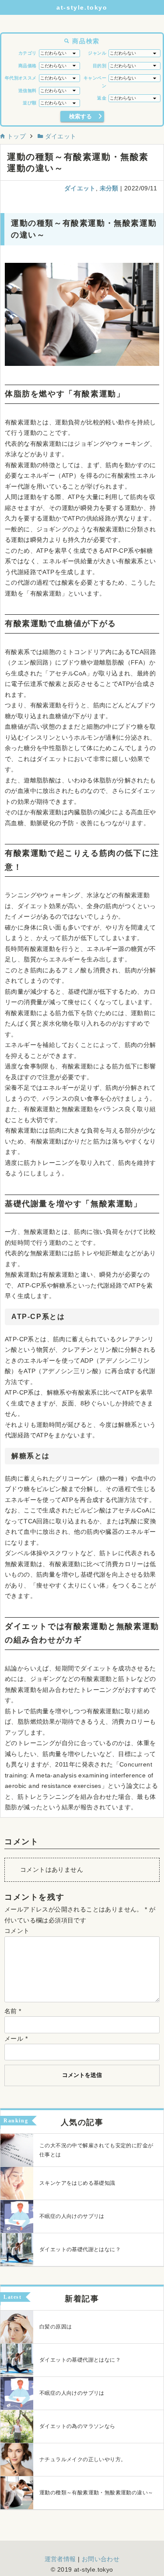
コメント (17, 1931)
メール (16, 2039)
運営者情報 (60, 2559)
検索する (80, 116)
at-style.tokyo (82, 7)
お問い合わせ (101, 2559)
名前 (13, 2011)
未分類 (109, 188)
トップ (15, 136)
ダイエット (59, 136)
